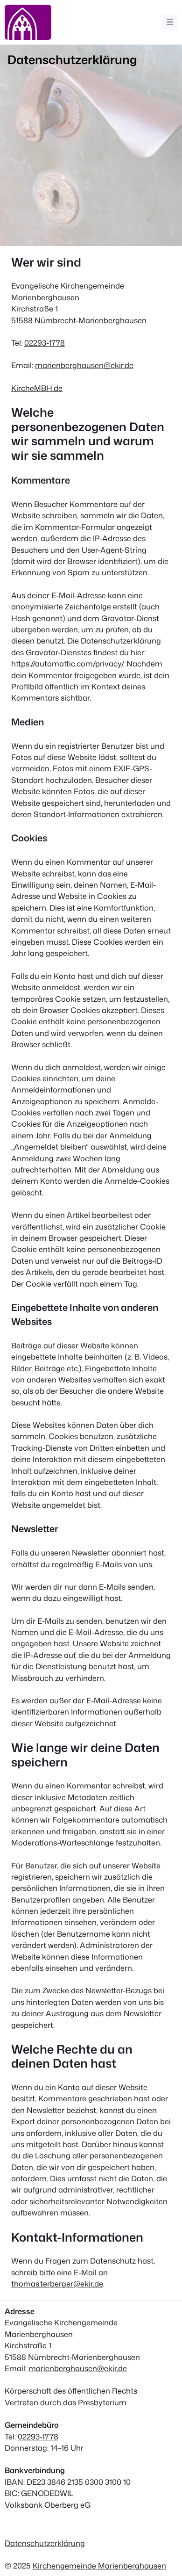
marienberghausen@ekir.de (84, 365)
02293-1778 (45, 343)
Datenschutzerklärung (45, 2543)
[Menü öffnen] (170, 22)
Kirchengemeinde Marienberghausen (99, 2565)
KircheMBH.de (37, 388)
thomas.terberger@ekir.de (57, 2283)
